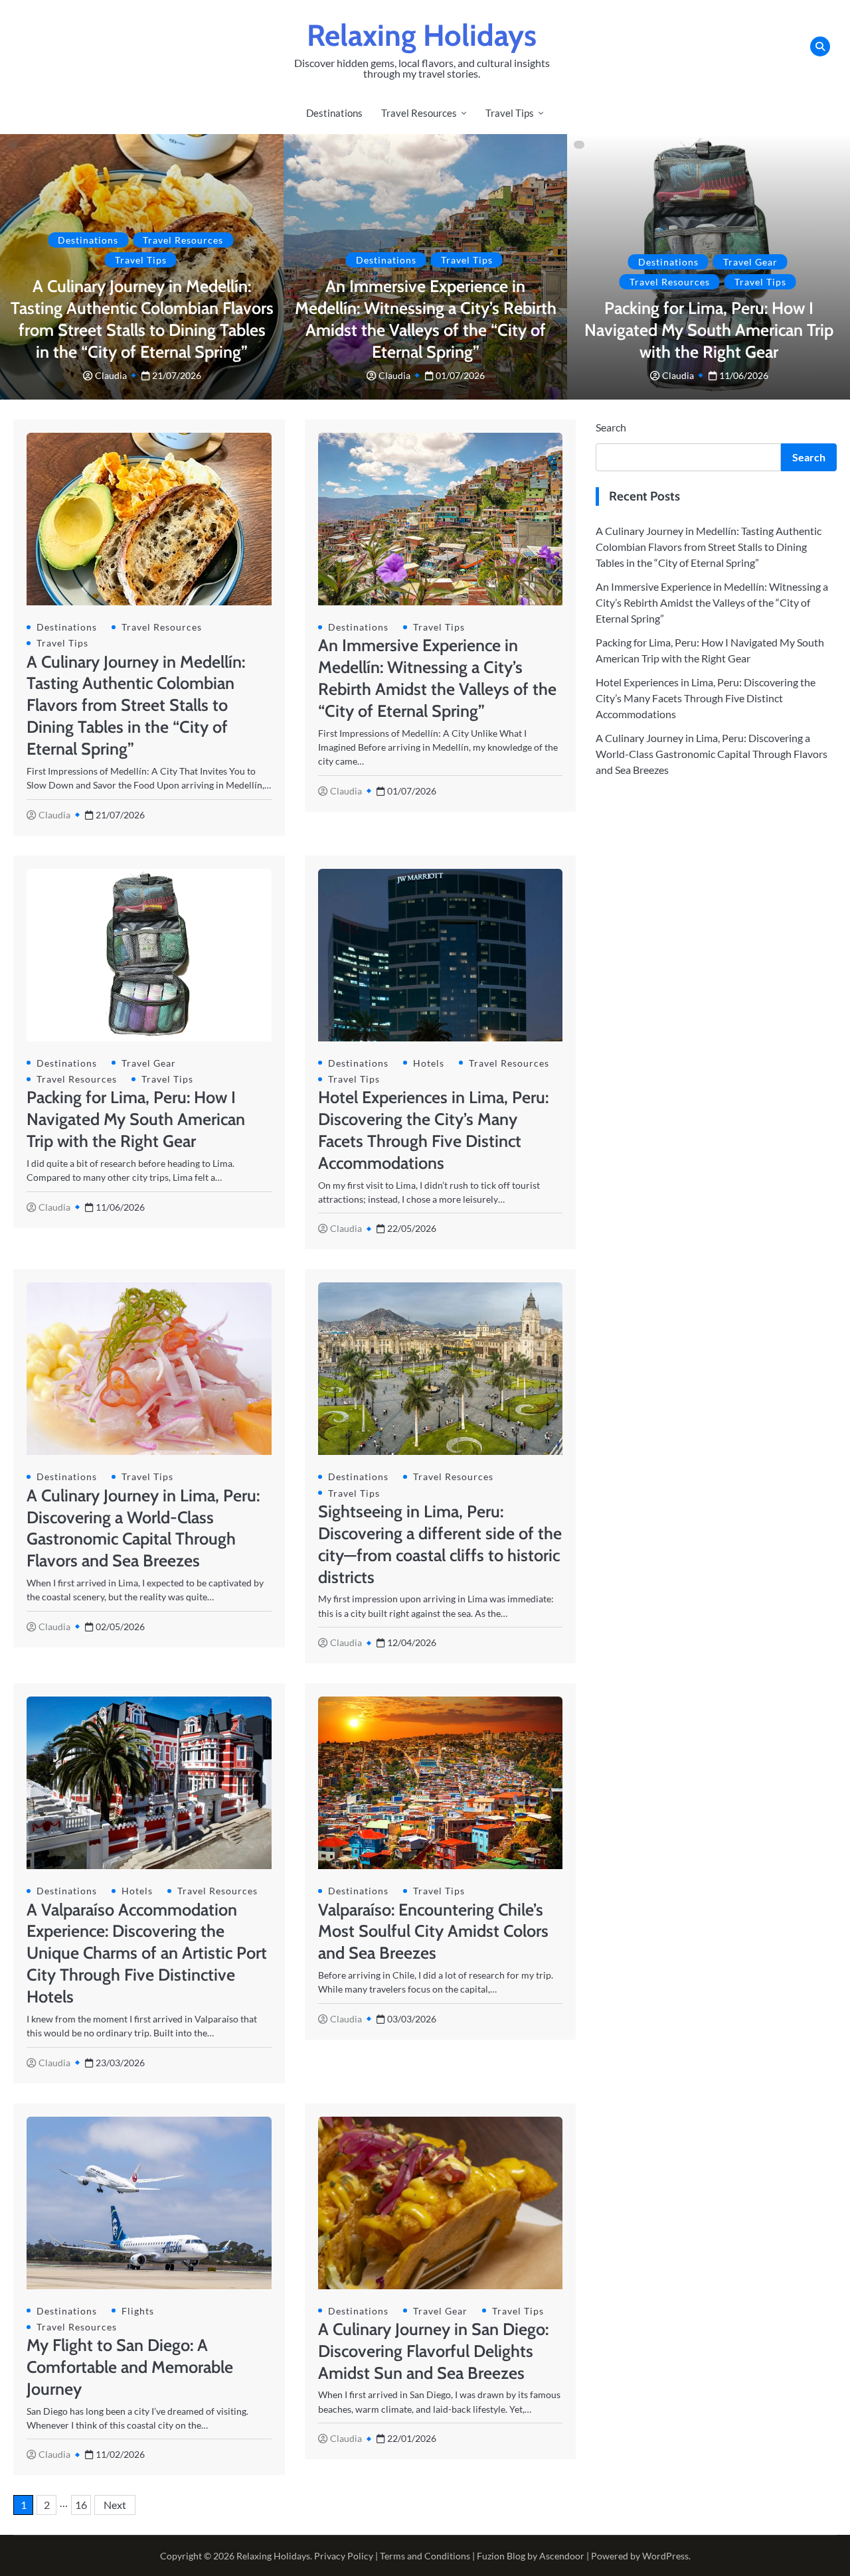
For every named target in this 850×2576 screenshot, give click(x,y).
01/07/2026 (460, 375)
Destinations (334, 113)
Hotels (429, 1063)
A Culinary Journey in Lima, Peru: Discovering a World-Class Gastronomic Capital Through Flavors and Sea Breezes (712, 754)
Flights (138, 2311)
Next (115, 2505)
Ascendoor (562, 2556)
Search (611, 427)
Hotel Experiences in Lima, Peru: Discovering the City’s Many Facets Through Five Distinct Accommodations (706, 698)
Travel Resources (419, 113)
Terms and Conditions (425, 2556)
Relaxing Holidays (422, 35)
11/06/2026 (744, 375)
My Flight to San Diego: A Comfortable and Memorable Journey (130, 2367)
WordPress (665, 2556)
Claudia (111, 375)
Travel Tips (510, 113)
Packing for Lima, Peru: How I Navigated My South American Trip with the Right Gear (709, 330)
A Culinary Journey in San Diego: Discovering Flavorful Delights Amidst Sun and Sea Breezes (433, 2351)
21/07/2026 (177, 375)
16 (81, 2505)
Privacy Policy (344, 2556)
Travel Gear (750, 262)
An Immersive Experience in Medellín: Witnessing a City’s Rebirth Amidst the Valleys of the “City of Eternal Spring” (712, 602)
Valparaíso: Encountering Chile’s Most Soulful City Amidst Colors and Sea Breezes (433, 1932)
